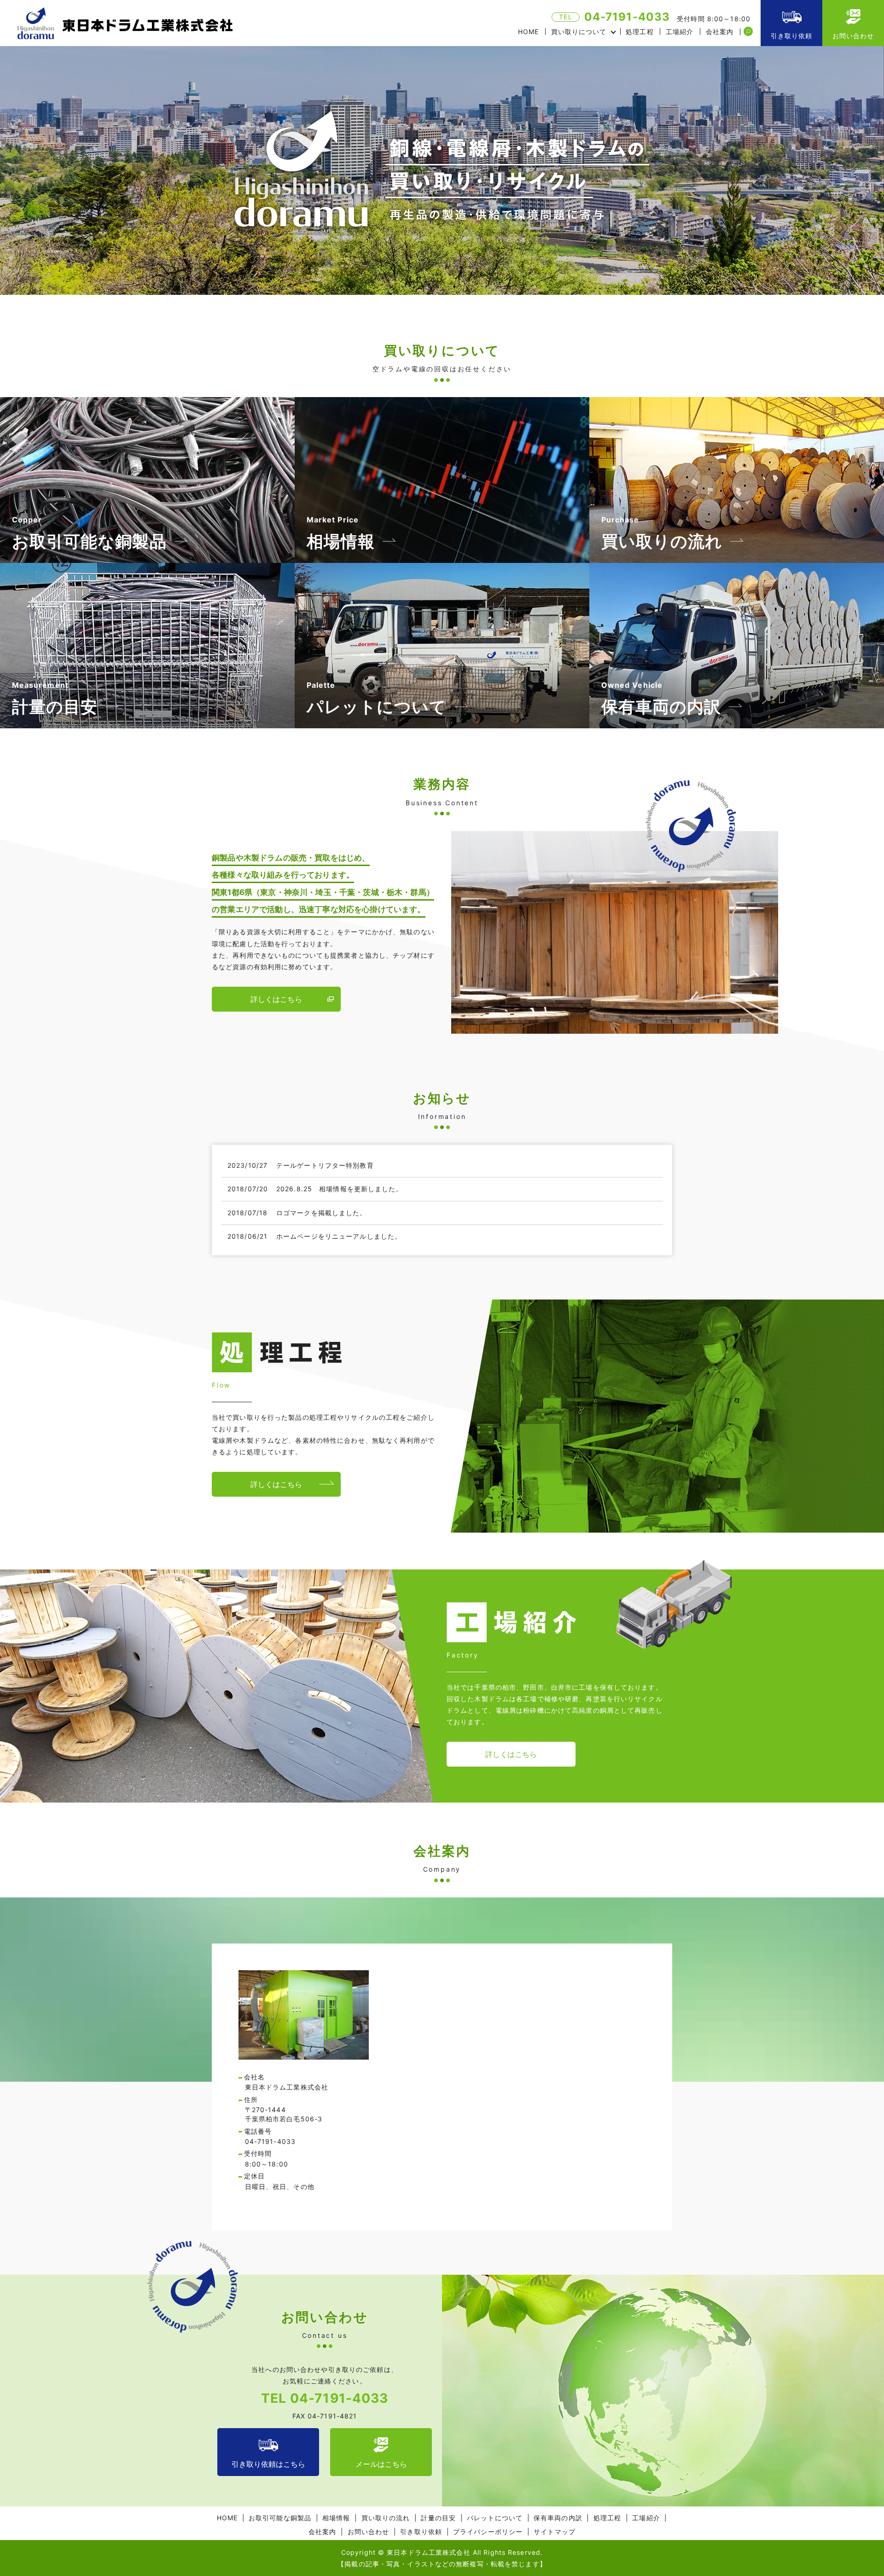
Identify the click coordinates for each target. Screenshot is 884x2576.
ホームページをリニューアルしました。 (339, 1236)
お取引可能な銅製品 (280, 2518)
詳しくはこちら (276, 999)
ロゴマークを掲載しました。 (322, 1213)
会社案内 (720, 32)
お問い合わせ (853, 36)
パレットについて (495, 2518)
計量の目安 (438, 2518)
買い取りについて (579, 32)
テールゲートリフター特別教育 (325, 1165)
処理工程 (640, 32)
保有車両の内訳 (558, 2518)
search (748, 32)
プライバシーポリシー (488, 2532)
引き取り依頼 (792, 36)
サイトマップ (555, 2532)
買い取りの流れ (386, 2518)
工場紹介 (680, 32)
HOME (528, 32)
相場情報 (336, 2518)
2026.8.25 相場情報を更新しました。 (340, 1189)
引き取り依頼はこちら (268, 2464)
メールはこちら (381, 2464)
